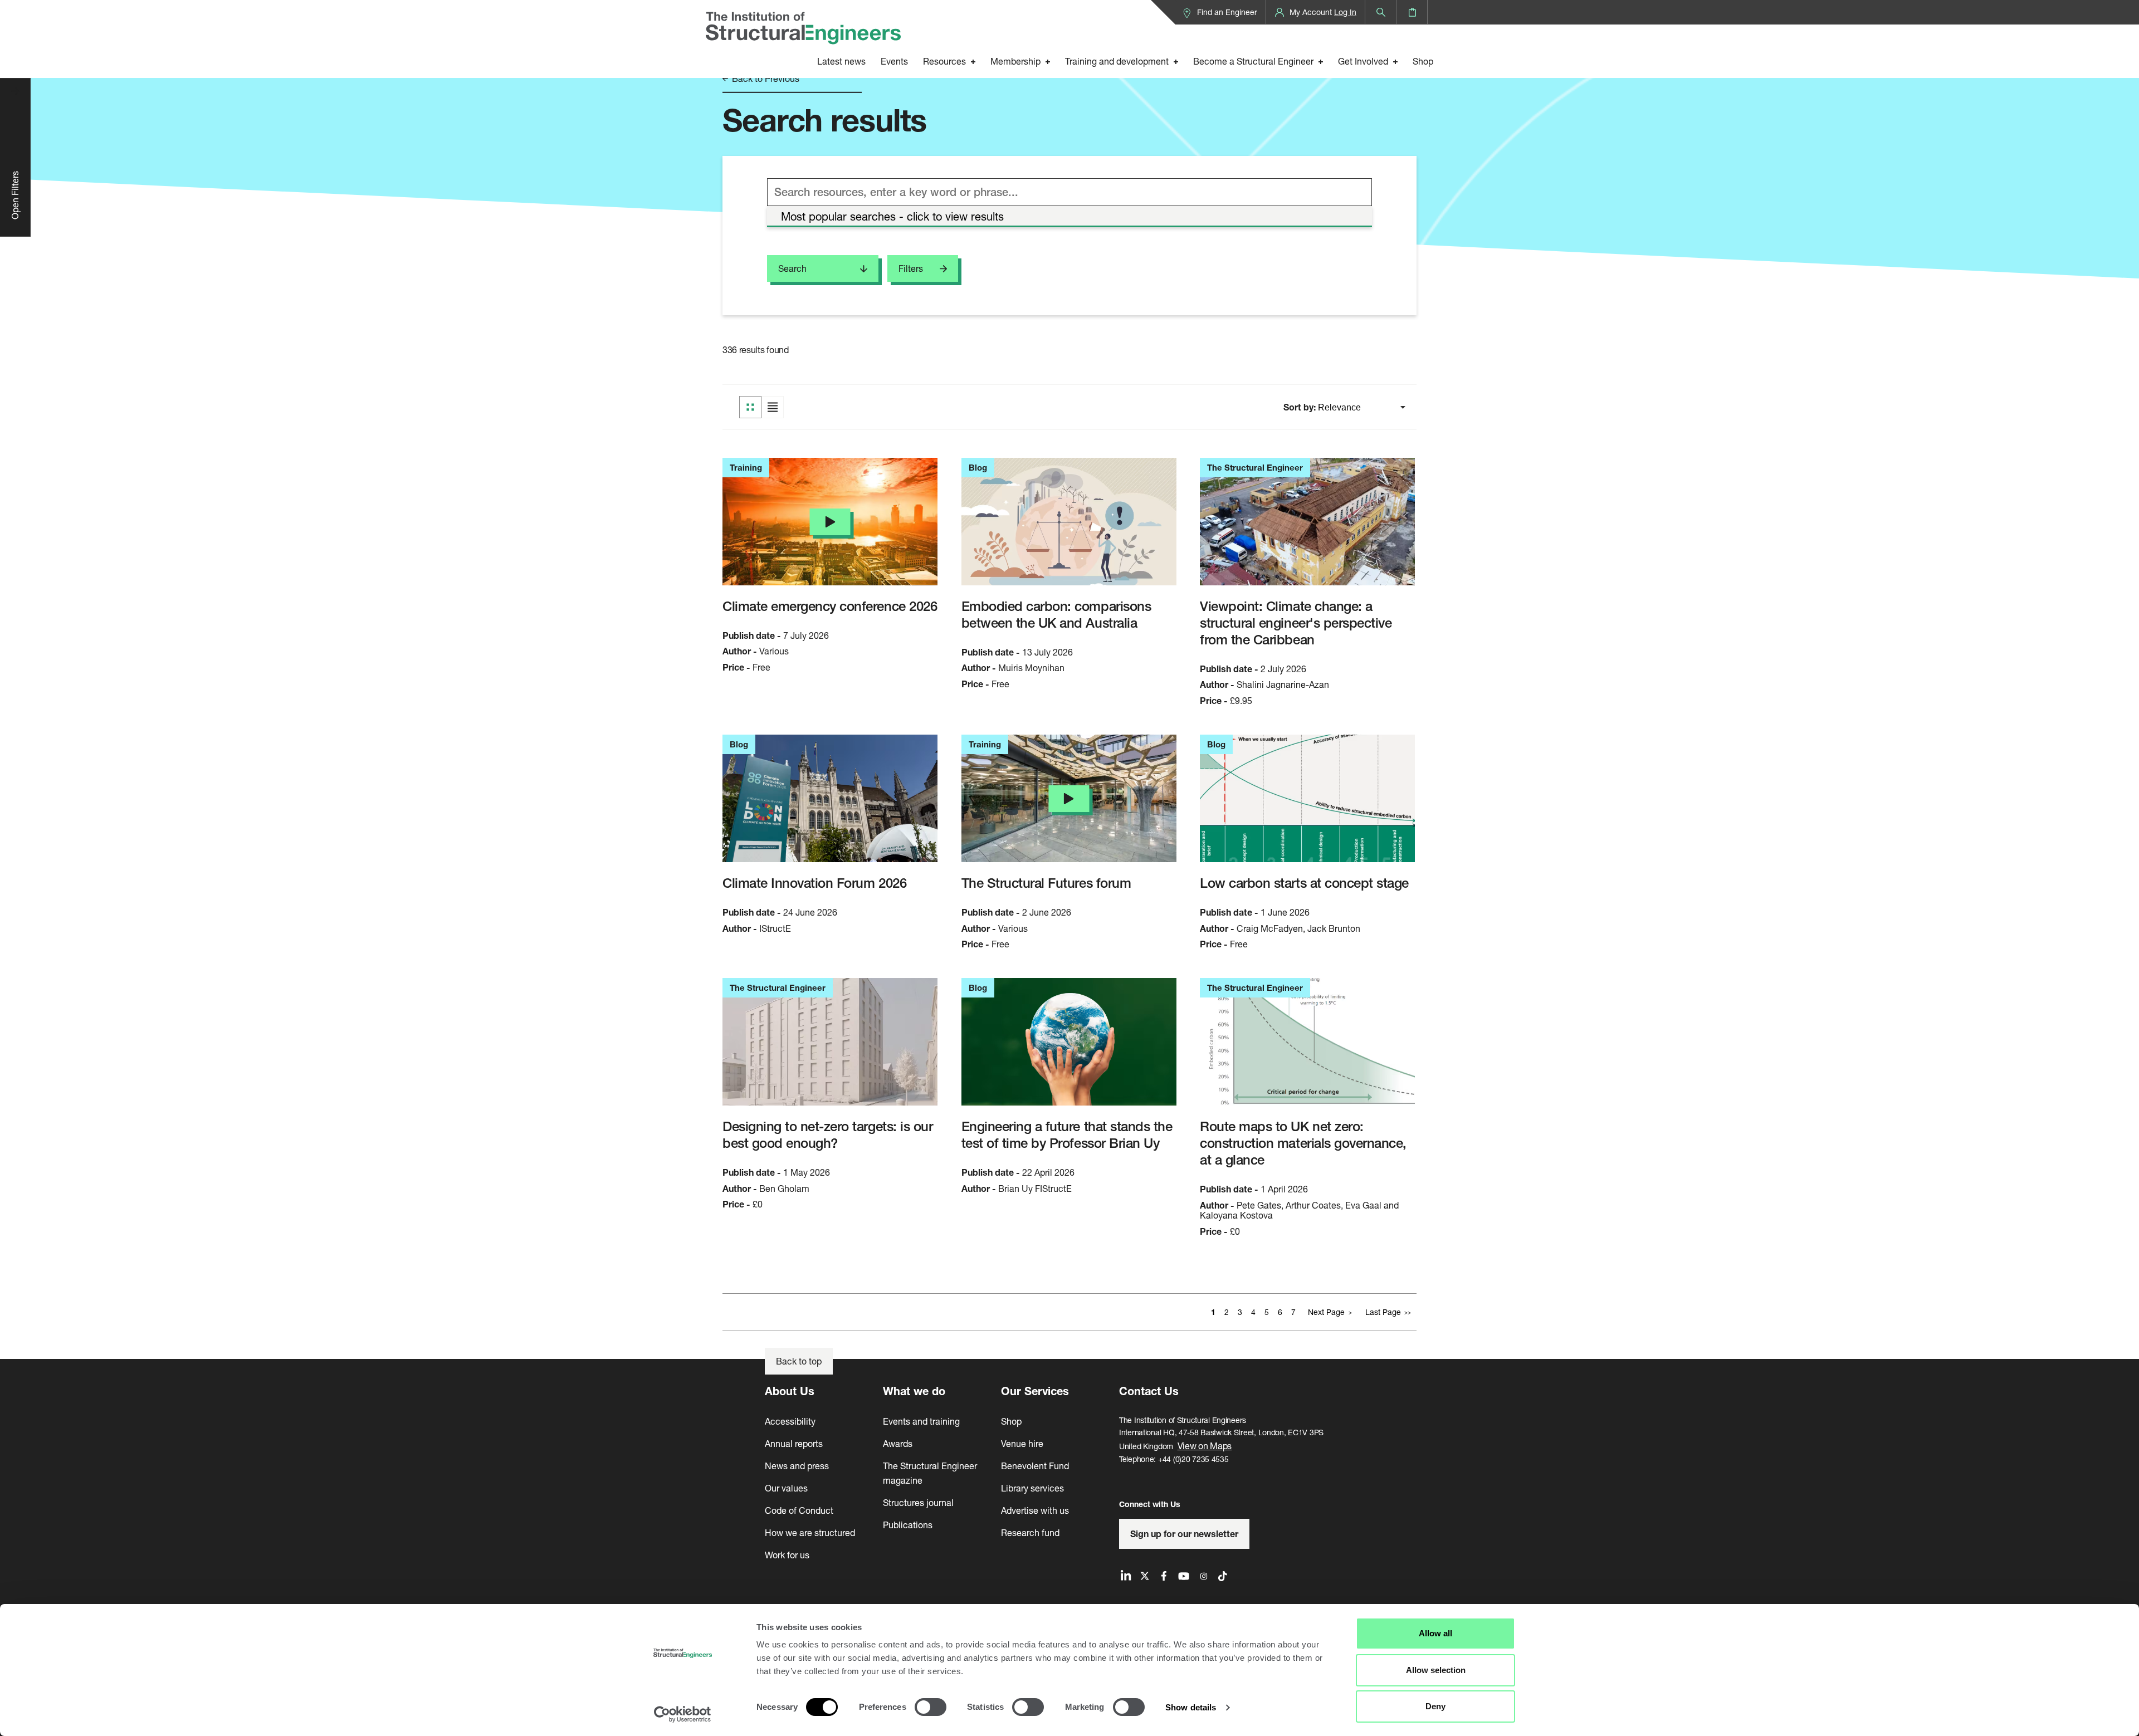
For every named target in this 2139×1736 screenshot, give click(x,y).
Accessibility (790, 1421)
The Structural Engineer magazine (930, 1473)
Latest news (841, 61)
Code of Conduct (799, 1510)
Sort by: (1301, 407)
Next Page (1326, 1312)
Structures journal (918, 1502)
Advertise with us (1035, 1510)
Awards (898, 1443)
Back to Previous (765, 79)
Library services (1032, 1488)
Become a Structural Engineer (1253, 61)
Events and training (921, 1421)
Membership (1015, 61)
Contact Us (1149, 1391)
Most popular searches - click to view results (892, 216)
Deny (1435, 1706)
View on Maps (1205, 1446)
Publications (908, 1525)
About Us (790, 1391)
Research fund (1030, 1532)
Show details (1191, 1707)
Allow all (1435, 1633)
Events (894, 61)
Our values (786, 1488)
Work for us (787, 1555)
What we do (914, 1391)
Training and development (1117, 61)
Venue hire (1022, 1443)
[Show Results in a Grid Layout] (750, 407)
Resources (944, 61)
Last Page (1383, 1312)
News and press (797, 1466)
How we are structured (810, 1532)
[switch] (931, 1707)
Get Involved (1363, 61)
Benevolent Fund (1035, 1466)
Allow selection (1436, 1670)
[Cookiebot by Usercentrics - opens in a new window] (683, 1714)
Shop (1423, 61)
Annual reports (794, 1443)
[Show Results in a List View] (773, 407)
